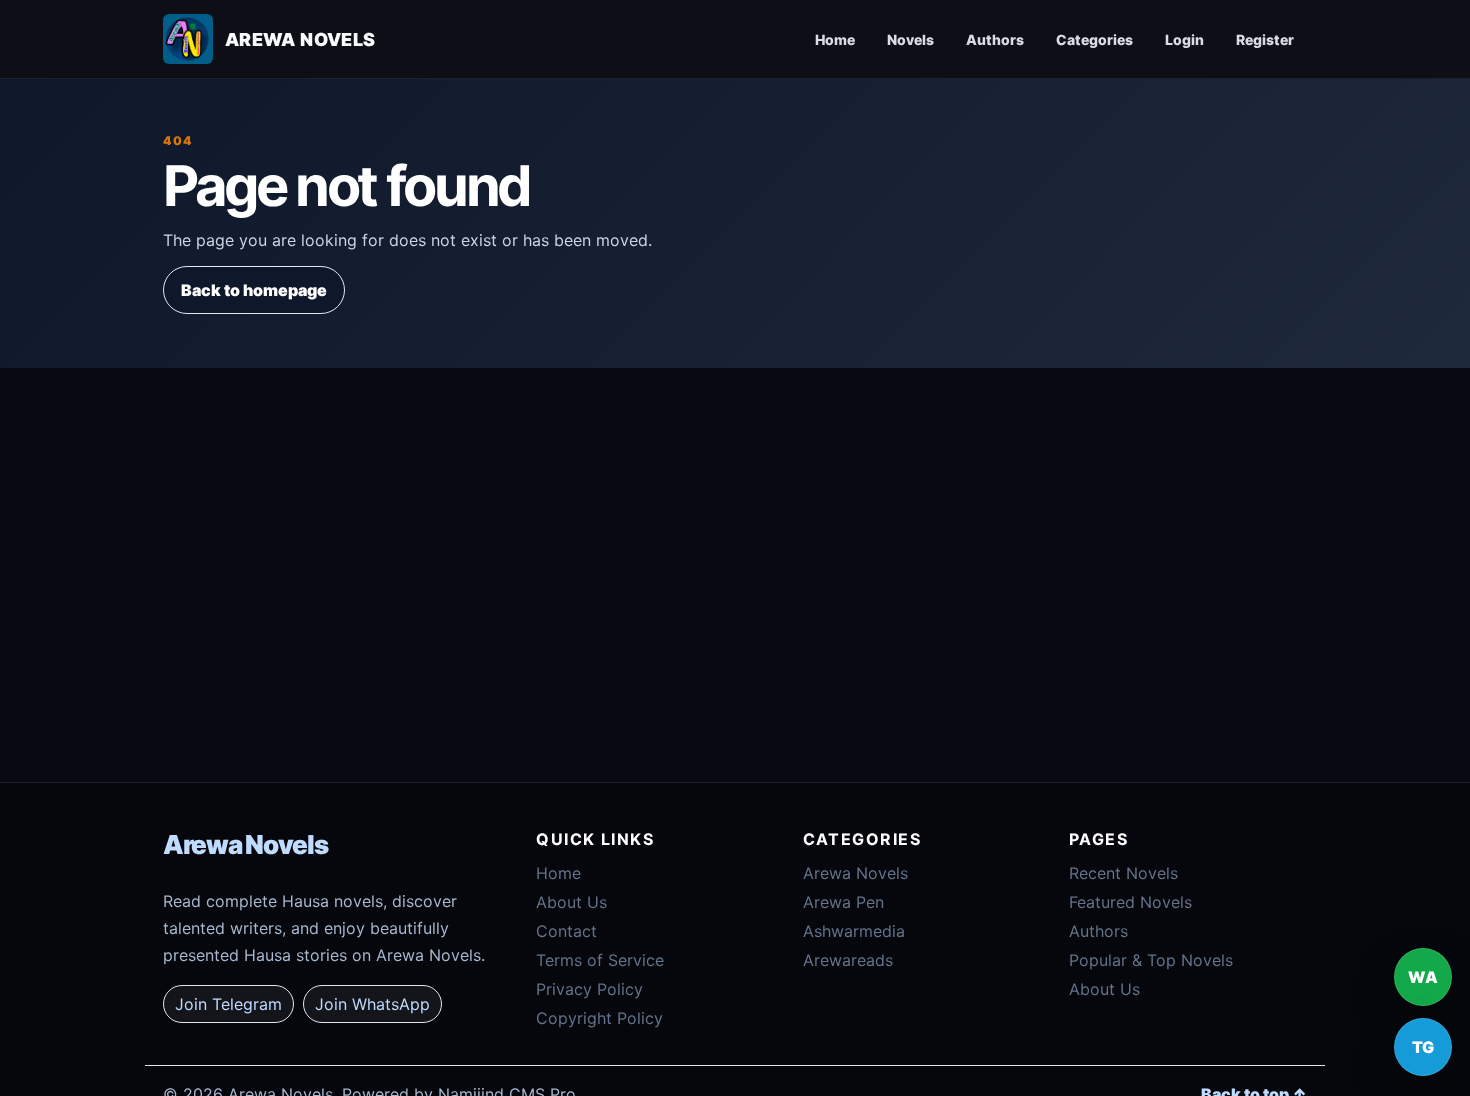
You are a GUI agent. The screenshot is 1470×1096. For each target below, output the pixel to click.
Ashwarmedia (854, 931)
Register (1265, 39)
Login (1184, 39)
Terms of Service (600, 960)
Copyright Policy (599, 1018)
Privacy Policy (589, 989)
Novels (910, 39)
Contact (566, 931)
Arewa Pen (843, 902)
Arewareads (848, 960)
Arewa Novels (245, 844)
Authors (995, 39)
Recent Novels (1123, 873)
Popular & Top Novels (1151, 960)
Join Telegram (228, 1004)
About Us (571, 902)
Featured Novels (1130, 902)
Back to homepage (254, 290)
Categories (1094, 39)
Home (835, 39)
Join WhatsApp (372, 1004)
